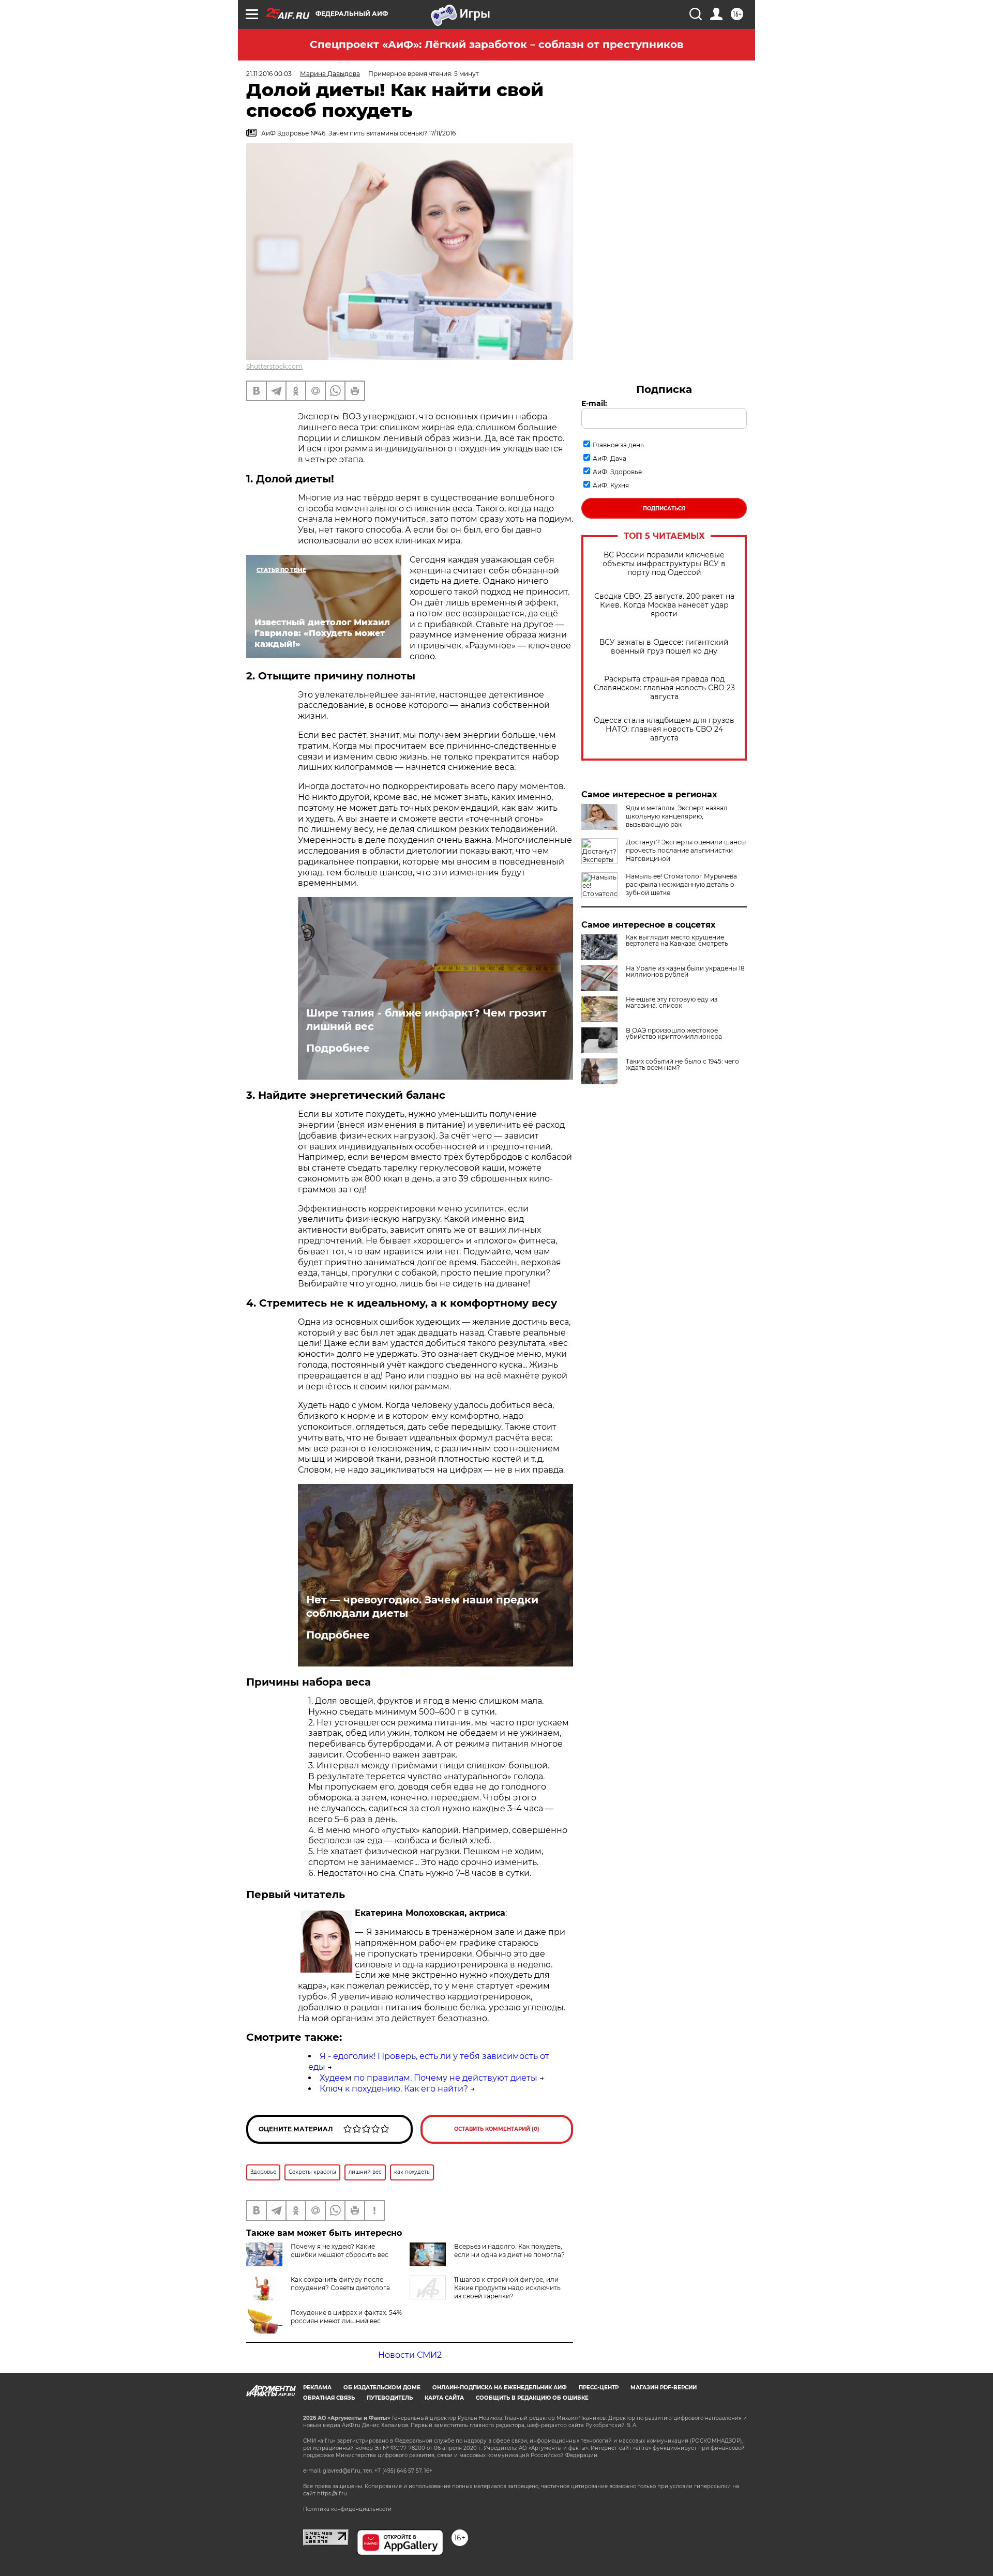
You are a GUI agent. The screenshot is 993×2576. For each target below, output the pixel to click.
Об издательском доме (382, 2388)
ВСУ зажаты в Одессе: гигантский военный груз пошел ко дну (664, 647)
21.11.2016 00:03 (269, 74)
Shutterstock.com (274, 366)
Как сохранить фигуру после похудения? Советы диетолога (340, 2284)
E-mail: (594, 403)
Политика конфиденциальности (347, 2509)
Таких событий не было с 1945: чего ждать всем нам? (682, 1065)
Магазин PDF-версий (664, 2388)
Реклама (317, 2388)
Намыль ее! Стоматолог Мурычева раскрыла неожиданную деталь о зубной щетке (681, 884)
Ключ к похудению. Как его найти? (394, 2089)
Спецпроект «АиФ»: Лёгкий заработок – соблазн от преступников (496, 44)
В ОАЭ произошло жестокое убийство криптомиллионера (674, 1034)
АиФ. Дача (610, 458)
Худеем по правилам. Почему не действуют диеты (428, 2078)
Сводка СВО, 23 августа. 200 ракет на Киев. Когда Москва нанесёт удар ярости (664, 605)
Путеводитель (390, 2398)
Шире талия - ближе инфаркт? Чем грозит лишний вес (426, 1020)
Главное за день (618, 445)
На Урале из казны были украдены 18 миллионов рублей (685, 972)
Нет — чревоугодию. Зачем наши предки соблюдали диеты (422, 1607)
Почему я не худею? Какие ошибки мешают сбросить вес (340, 2251)
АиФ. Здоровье (617, 472)
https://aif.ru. (333, 2494)
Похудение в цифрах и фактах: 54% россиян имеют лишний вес (346, 2317)
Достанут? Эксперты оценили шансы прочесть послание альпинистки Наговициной (686, 850)
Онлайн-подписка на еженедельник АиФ (500, 2388)
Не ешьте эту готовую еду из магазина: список (672, 1003)
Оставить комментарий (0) (497, 2129)
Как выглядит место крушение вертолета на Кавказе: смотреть (677, 941)
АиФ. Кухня (611, 485)
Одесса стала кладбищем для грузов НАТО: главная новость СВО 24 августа (664, 729)
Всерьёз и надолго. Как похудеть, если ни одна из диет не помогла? (509, 2251)
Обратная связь (329, 2398)
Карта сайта (444, 2398)
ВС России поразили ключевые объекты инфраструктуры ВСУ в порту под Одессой (664, 564)
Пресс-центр (599, 2388)
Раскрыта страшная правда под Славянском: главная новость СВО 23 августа (664, 688)
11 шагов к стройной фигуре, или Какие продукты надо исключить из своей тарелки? (507, 2288)
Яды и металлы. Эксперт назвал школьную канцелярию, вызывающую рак (677, 816)
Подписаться (664, 509)
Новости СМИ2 (410, 2355)
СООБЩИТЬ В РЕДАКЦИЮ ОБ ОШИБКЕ (532, 2398)
